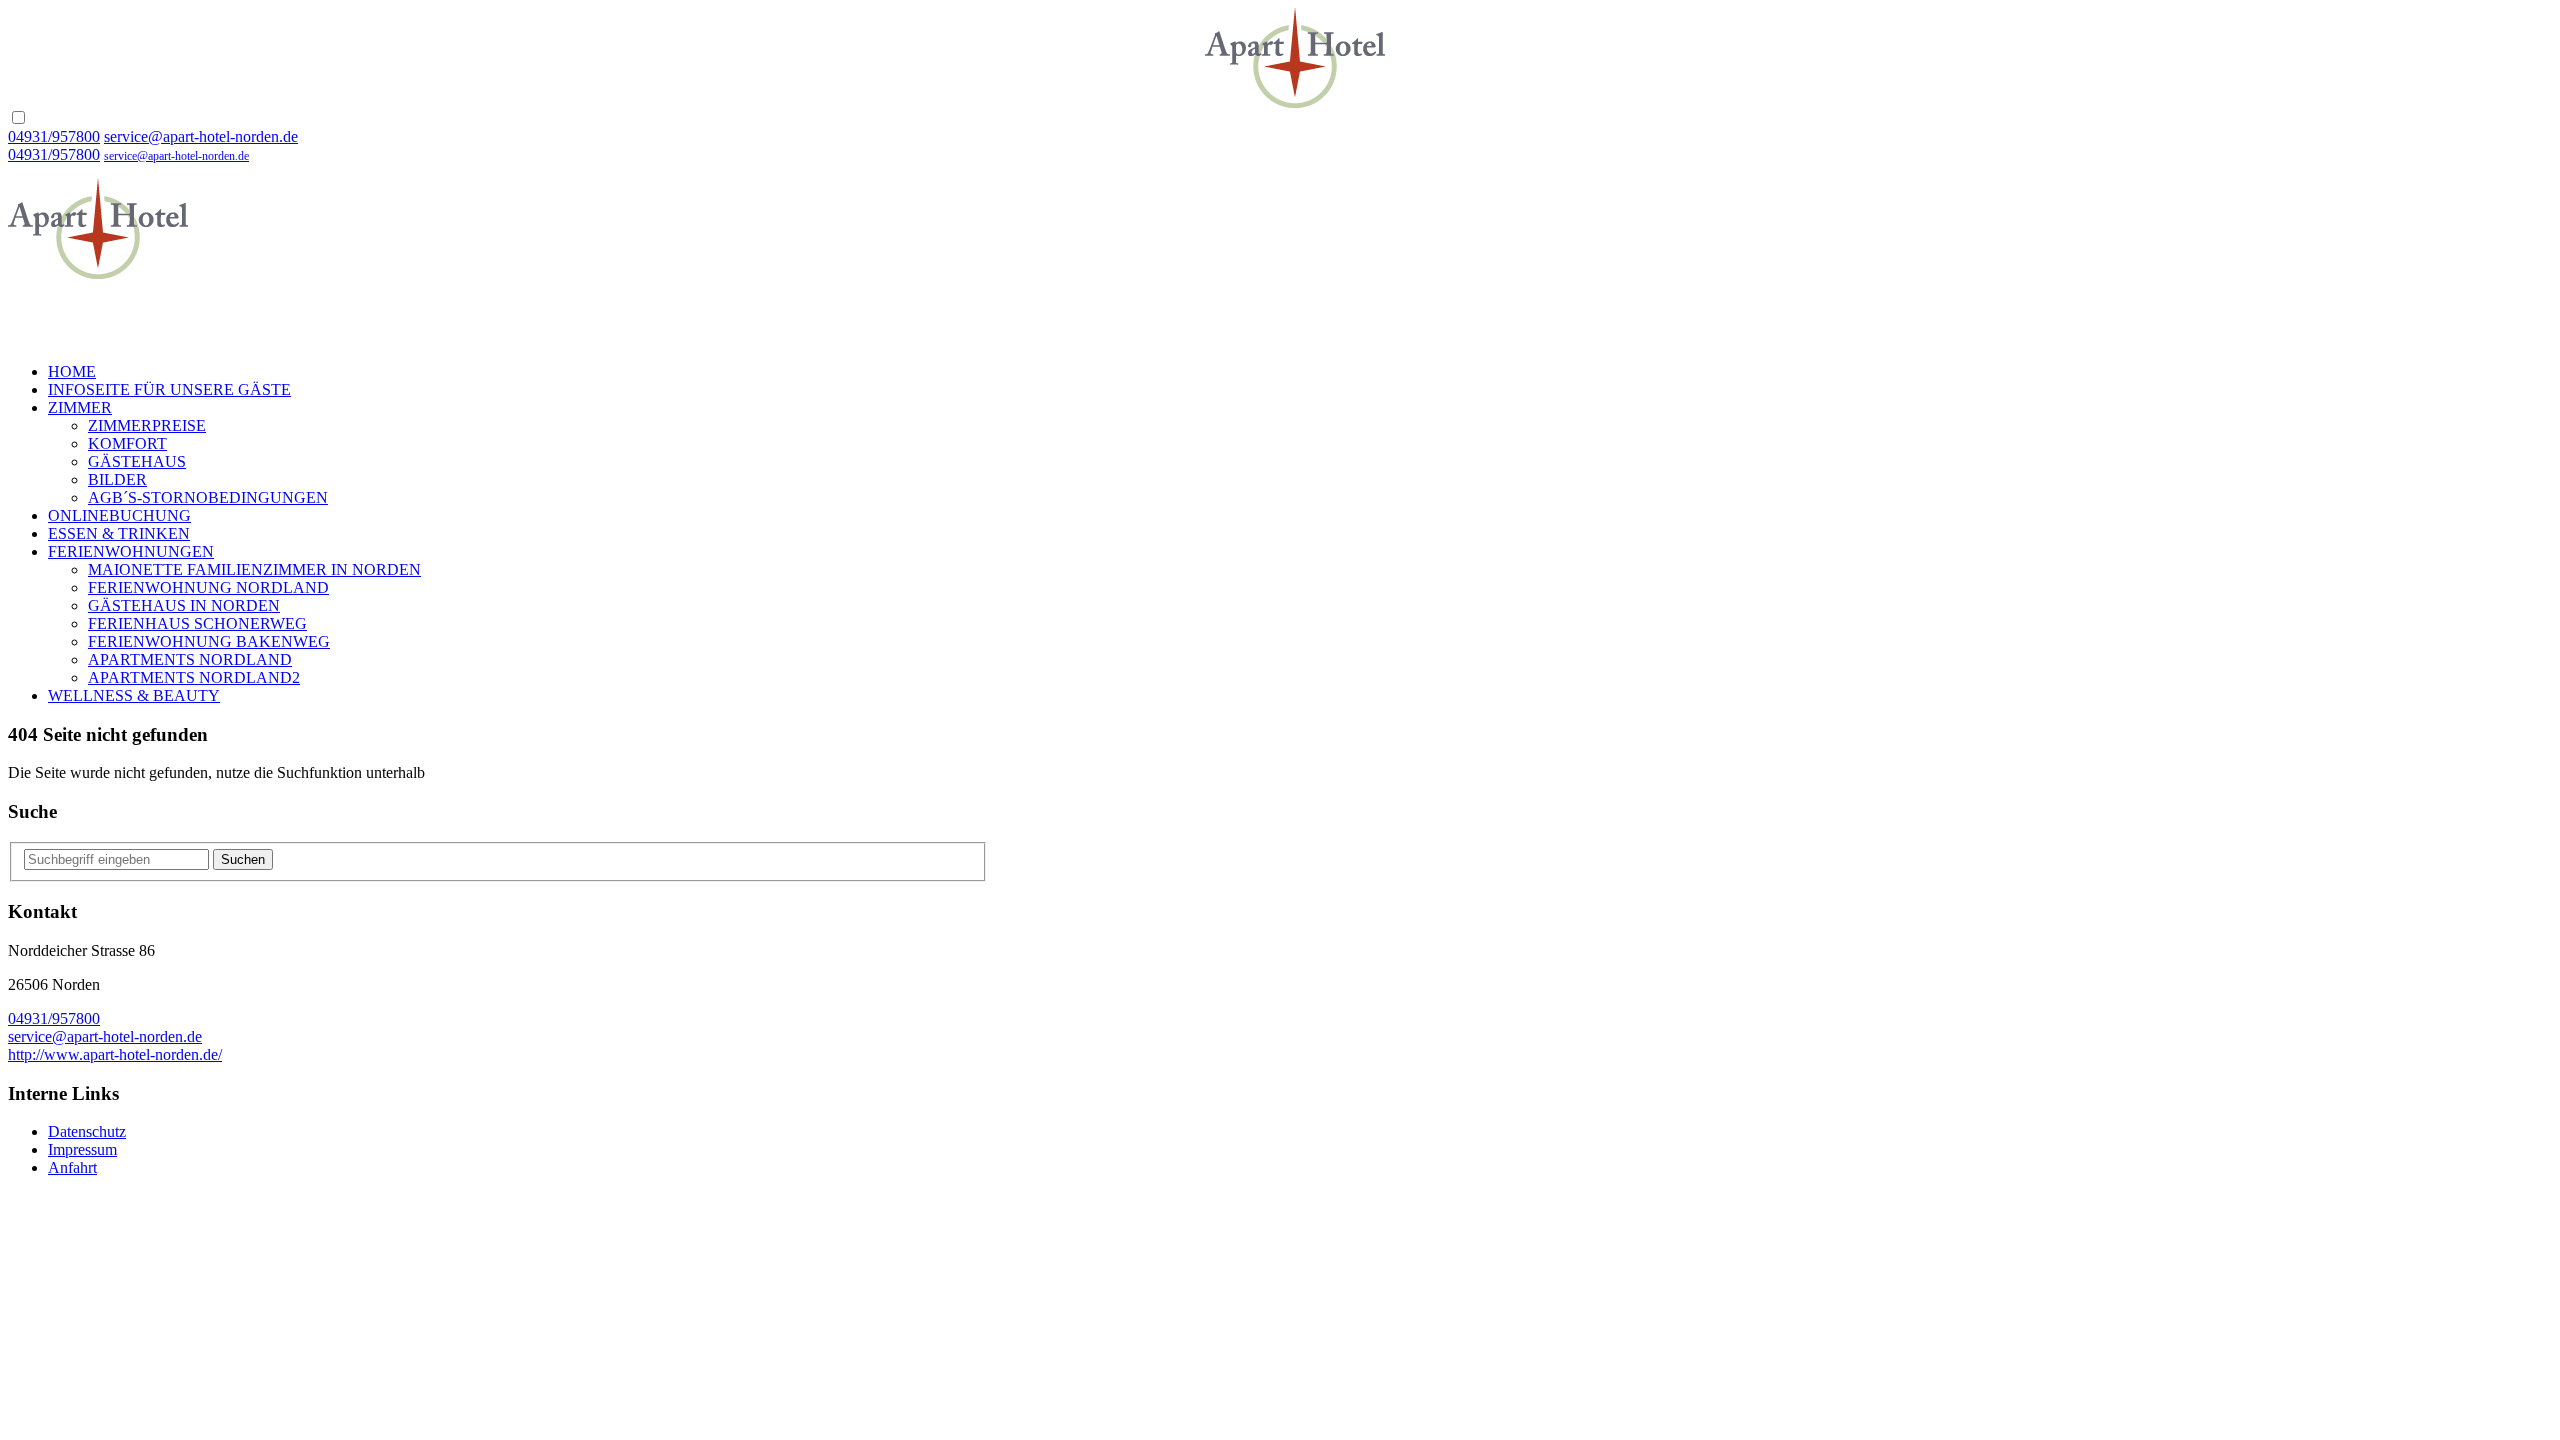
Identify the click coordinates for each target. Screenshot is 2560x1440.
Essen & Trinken (119, 533)
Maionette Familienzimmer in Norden (254, 569)
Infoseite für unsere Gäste (169, 389)
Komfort (127, 443)
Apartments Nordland (190, 659)
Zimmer (80, 407)
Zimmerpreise (147, 425)
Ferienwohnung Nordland (208, 587)
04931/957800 (54, 136)
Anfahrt (72, 1167)
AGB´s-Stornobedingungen (208, 497)
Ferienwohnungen (131, 551)
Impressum (82, 1149)
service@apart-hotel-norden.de (201, 136)
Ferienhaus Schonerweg (197, 623)
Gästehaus (137, 461)
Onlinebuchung (119, 515)
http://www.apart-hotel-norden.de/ (115, 1054)
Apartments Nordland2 (194, 677)
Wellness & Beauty (134, 695)
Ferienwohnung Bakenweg (209, 641)
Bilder (117, 479)
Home (72, 371)
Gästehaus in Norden (184, 605)
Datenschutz (87, 1131)
